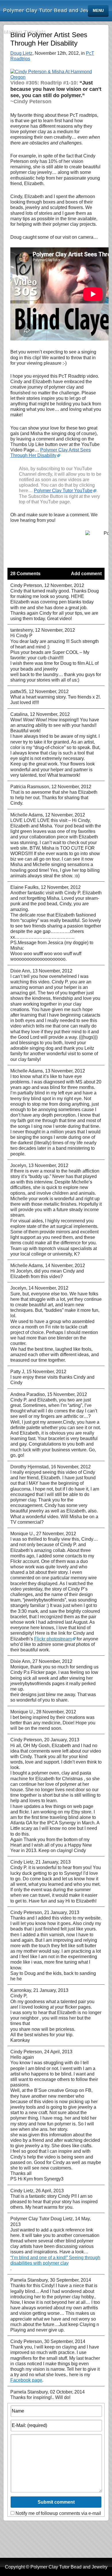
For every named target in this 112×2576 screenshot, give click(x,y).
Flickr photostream (53, 1639)
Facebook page (26, 2380)
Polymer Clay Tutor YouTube (63, 491)
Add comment (86, 574)
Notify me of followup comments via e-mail (58, 2513)
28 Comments (25, 574)
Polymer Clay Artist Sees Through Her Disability (51, 453)
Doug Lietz (21, 53)
